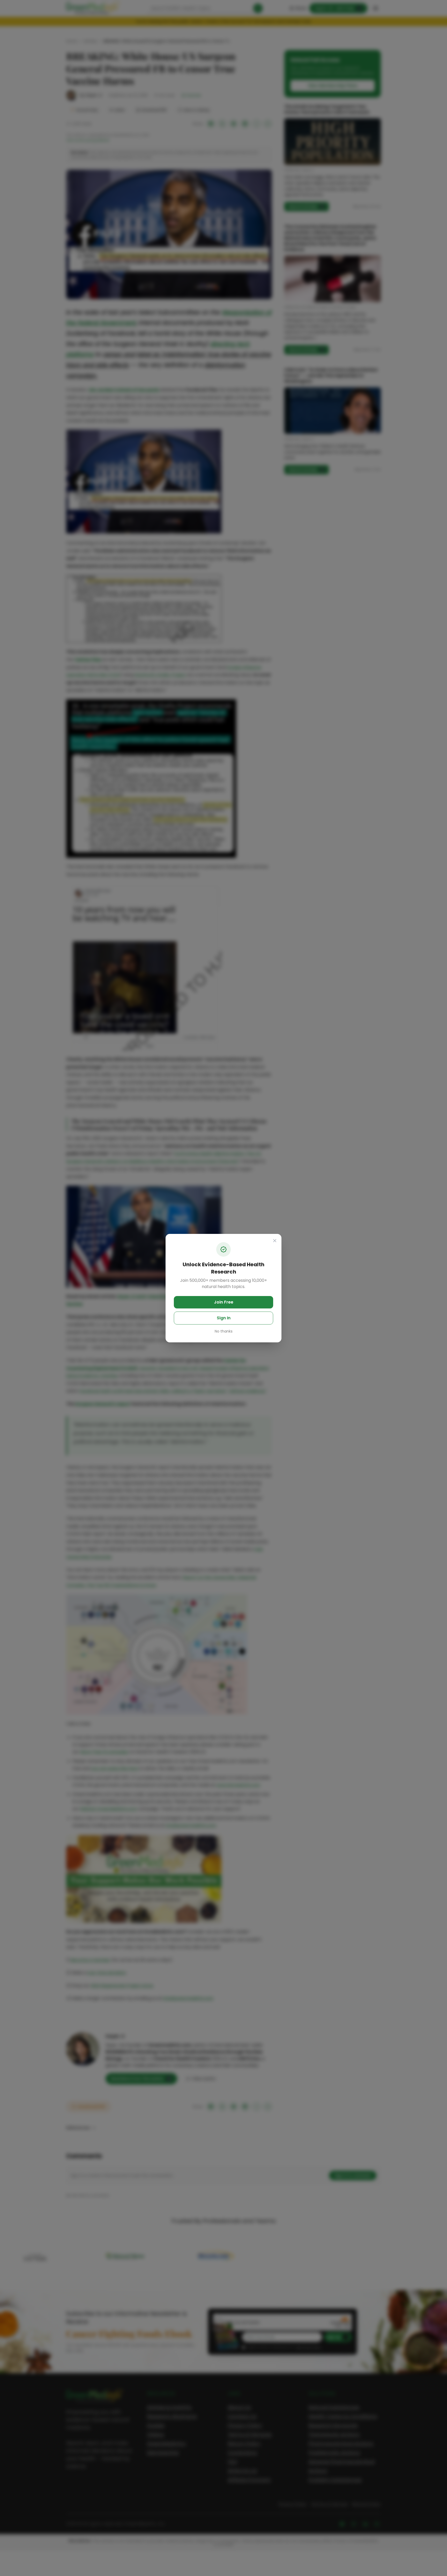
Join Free (224, 1302)
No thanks (224, 1331)
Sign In (224, 1318)
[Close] (275, 1241)
